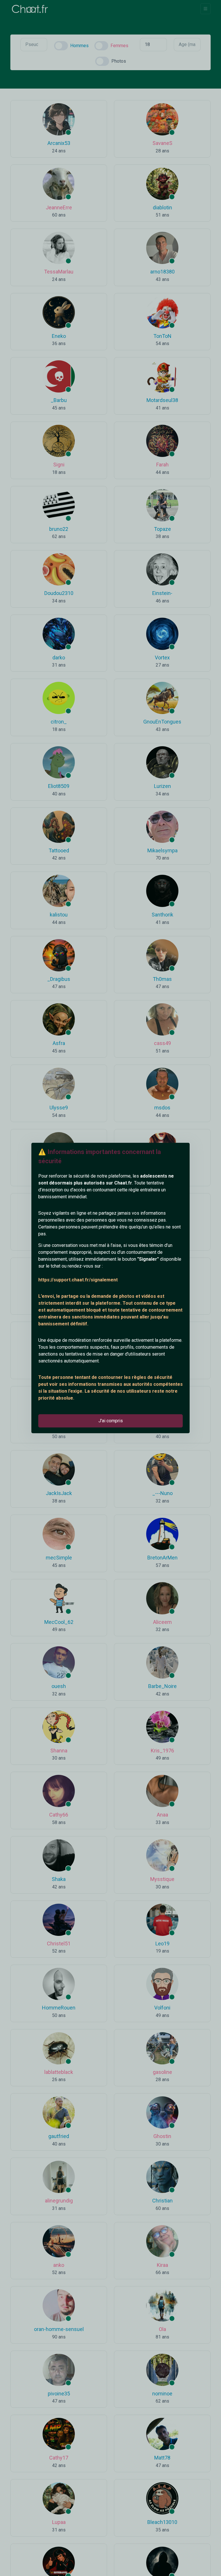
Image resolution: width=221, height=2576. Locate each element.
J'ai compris (111, 1421)
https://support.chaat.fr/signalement (78, 1280)
